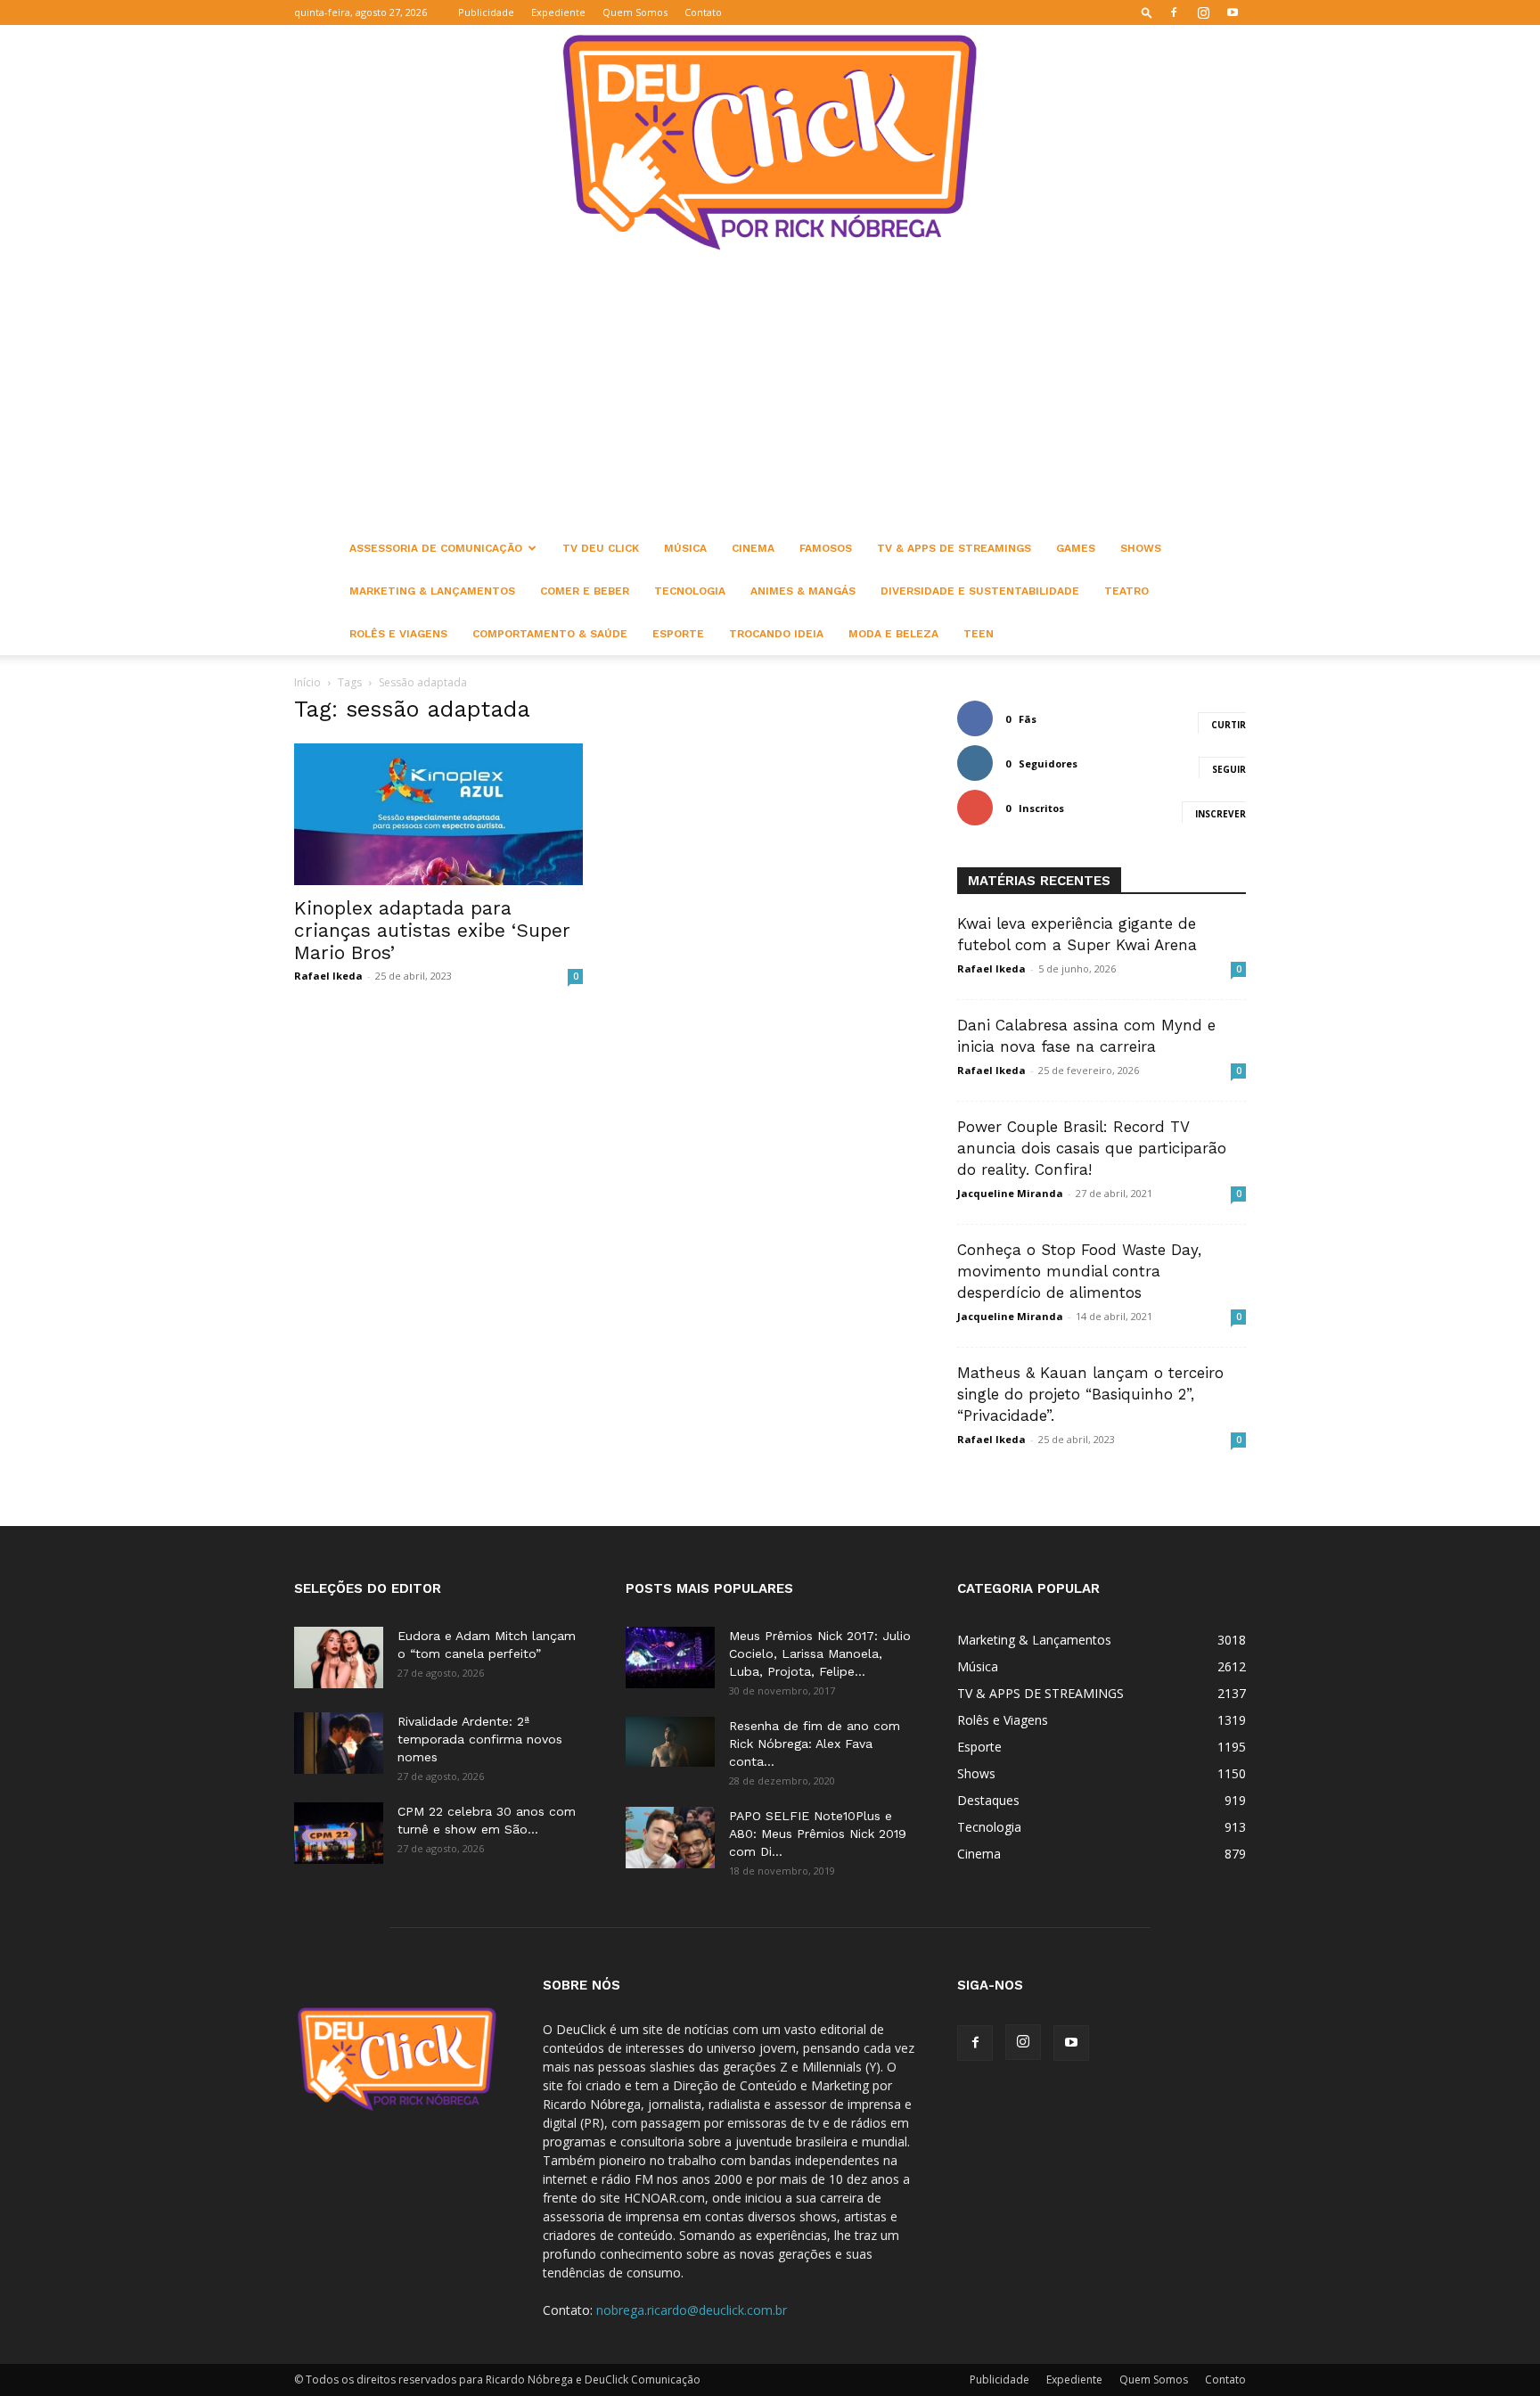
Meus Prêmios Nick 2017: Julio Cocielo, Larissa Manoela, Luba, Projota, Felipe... (820, 1653)
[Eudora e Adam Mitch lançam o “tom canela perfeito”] (339, 1658)
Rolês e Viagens (398, 634)
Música (685, 548)
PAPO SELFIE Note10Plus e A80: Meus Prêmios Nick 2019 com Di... (818, 1834)
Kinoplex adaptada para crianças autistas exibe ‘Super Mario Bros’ (432, 930)
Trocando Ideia (776, 634)
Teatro (1126, 591)
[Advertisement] (770, 393)
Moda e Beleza (893, 634)
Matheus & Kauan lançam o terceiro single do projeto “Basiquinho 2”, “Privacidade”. (1090, 1394)
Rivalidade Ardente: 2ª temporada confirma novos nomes (480, 1739)
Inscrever (1221, 814)
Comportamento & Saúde (550, 634)
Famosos (826, 548)
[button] (1147, 12)
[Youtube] (1233, 12)
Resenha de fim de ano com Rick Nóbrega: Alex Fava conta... (815, 1744)
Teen (979, 634)
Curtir (1229, 725)
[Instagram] (1203, 12)
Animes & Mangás (803, 591)
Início (307, 682)
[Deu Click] (770, 142)
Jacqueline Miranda (1010, 1193)
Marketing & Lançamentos (432, 591)
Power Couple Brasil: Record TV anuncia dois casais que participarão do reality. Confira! (1092, 1148)
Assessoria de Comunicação (436, 548)
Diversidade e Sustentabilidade (980, 591)
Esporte (678, 634)
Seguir (1229, 769)
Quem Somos (635, 12)
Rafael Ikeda (328, 976)
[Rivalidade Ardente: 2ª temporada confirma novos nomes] (339, 1743)
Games (1076, 548)
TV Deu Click (601, 548)
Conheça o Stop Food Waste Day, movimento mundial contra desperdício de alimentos (1079, 1271)
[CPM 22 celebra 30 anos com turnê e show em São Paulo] (339, 1833)
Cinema (753, 548)
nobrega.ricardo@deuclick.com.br (692, 2310)
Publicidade (486, 12)
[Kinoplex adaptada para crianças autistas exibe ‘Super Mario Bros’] (438, 814)
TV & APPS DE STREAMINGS (954, 548)
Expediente (558, 12)
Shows (1141, 548)
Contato (703, 12)
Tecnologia (690, 591)
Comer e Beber (585, 591)
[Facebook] (1174, 12)
